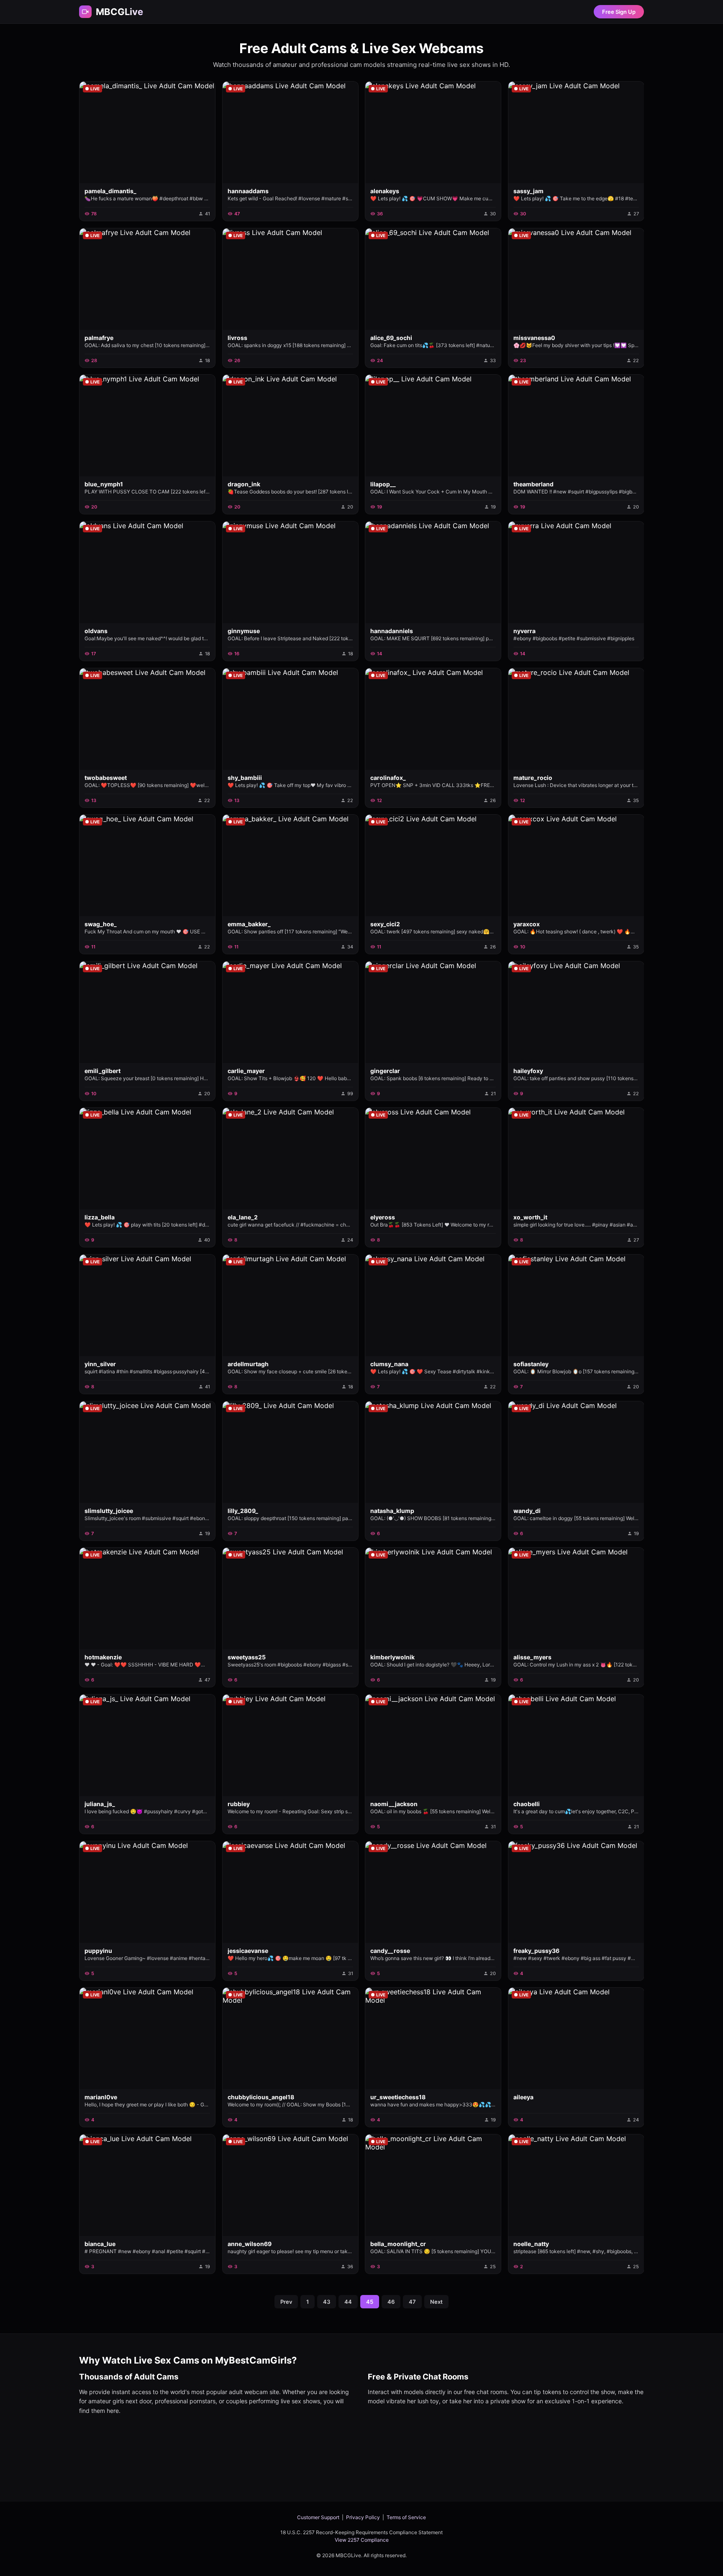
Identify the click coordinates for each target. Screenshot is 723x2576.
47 (412, 2302)
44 (348, 2302)
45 (370, 2302)
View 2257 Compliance (362, 2540)
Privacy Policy (363, 2517)
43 (327, 2302)
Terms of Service (406, 2517)
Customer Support (318, 2517)
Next (436, 2302)
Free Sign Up (619, 12)
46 (391, 2302)
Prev (286, 2302)
